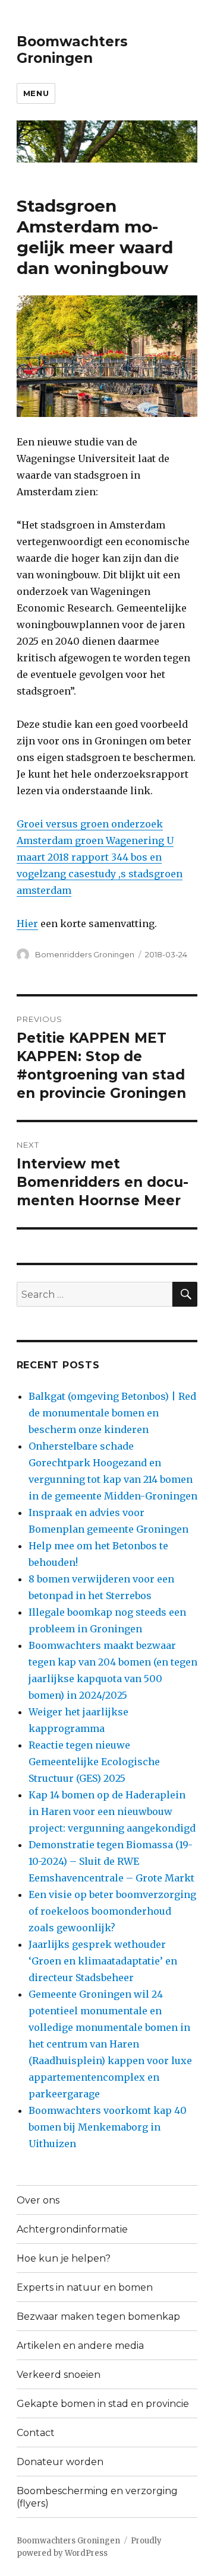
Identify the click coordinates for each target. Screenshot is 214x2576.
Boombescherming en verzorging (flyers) (97, 2497)
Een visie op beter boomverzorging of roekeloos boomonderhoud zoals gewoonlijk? (112, 1911)
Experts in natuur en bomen (85, 2287)
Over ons (38, 2200)
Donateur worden (60, 2462)
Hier (27, 924)
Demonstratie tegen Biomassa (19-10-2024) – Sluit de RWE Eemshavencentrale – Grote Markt (111, 1861)
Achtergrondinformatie (72, 2229)
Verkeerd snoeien (59, 2375)
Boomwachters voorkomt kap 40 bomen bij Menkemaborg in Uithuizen (108, 2127)
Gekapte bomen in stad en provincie (103, 2404)
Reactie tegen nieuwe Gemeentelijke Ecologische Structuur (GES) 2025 (94, 1762)
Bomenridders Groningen (85, 954)
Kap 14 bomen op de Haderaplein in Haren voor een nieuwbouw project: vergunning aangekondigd (112, 1811)
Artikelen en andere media (80, 2346)
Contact (36, 2433)
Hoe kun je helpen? (64, 2258)
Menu (36, 93)
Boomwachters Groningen (72, 50)
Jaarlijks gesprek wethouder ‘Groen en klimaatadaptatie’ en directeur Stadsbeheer (103, 1961)
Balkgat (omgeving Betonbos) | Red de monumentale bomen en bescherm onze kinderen (112, 1413)
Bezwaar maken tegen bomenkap (98, 2317)
